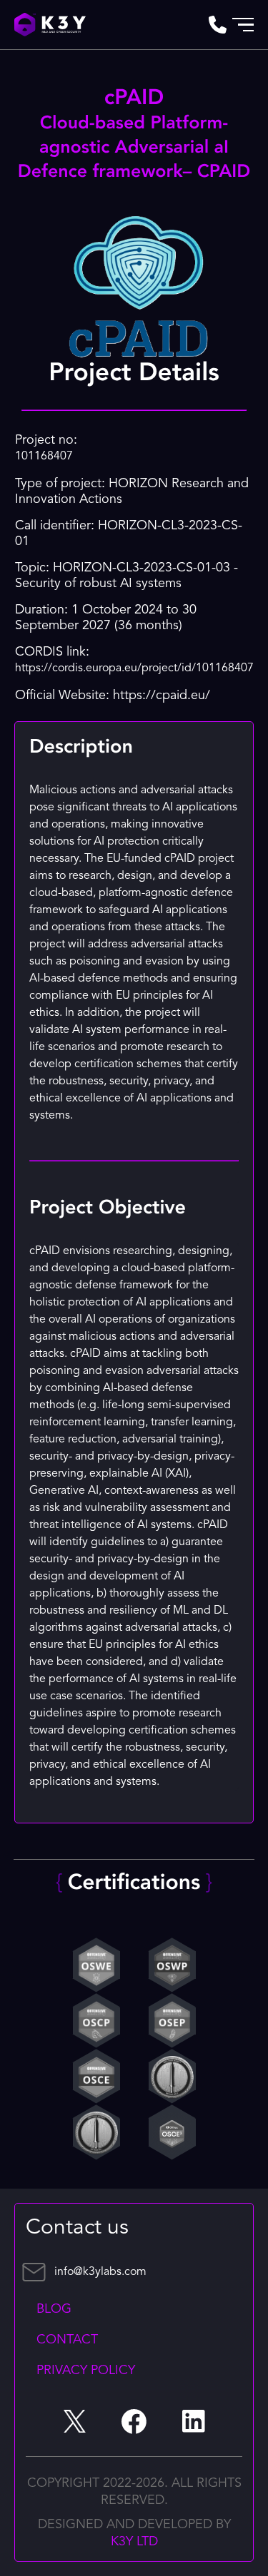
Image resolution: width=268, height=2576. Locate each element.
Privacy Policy (86, 2371)
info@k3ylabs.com (100, 2272)
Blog (54, 2309)
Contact (67, 2340)
